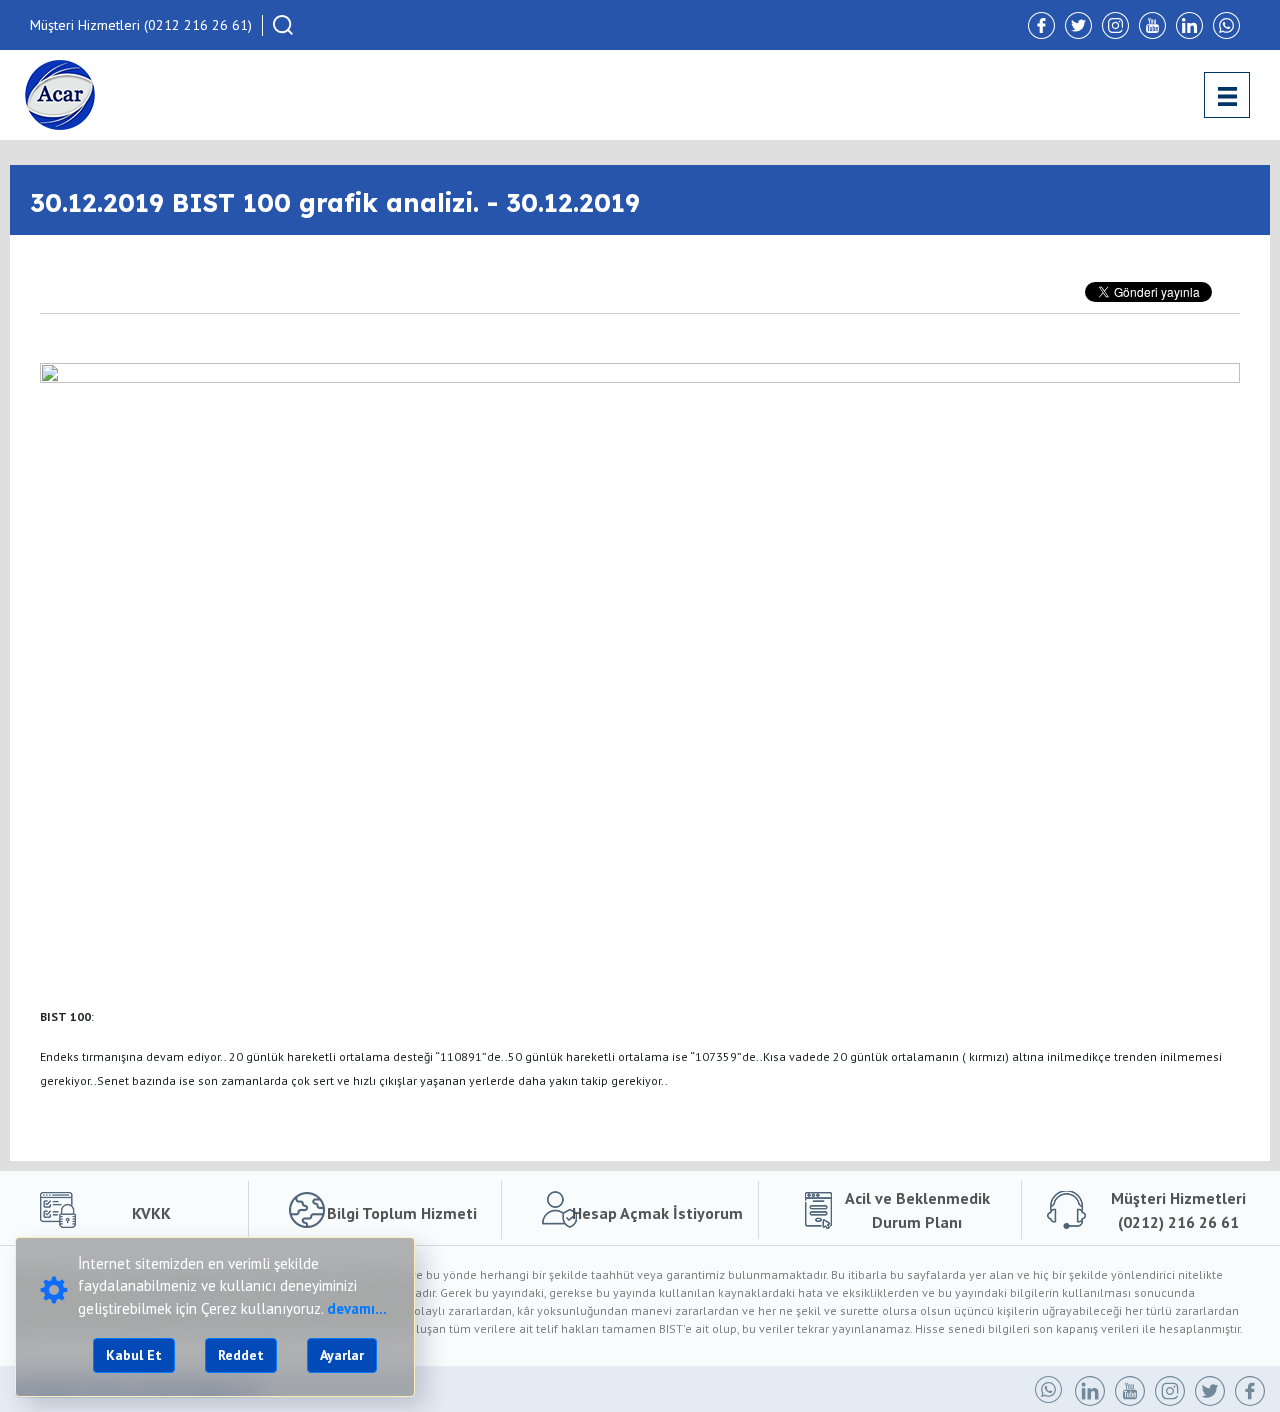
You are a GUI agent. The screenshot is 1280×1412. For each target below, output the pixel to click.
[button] (283, 25)
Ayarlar (342, 1355)
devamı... (357, 1308)
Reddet (241, 1355)
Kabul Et (134, 1355)
